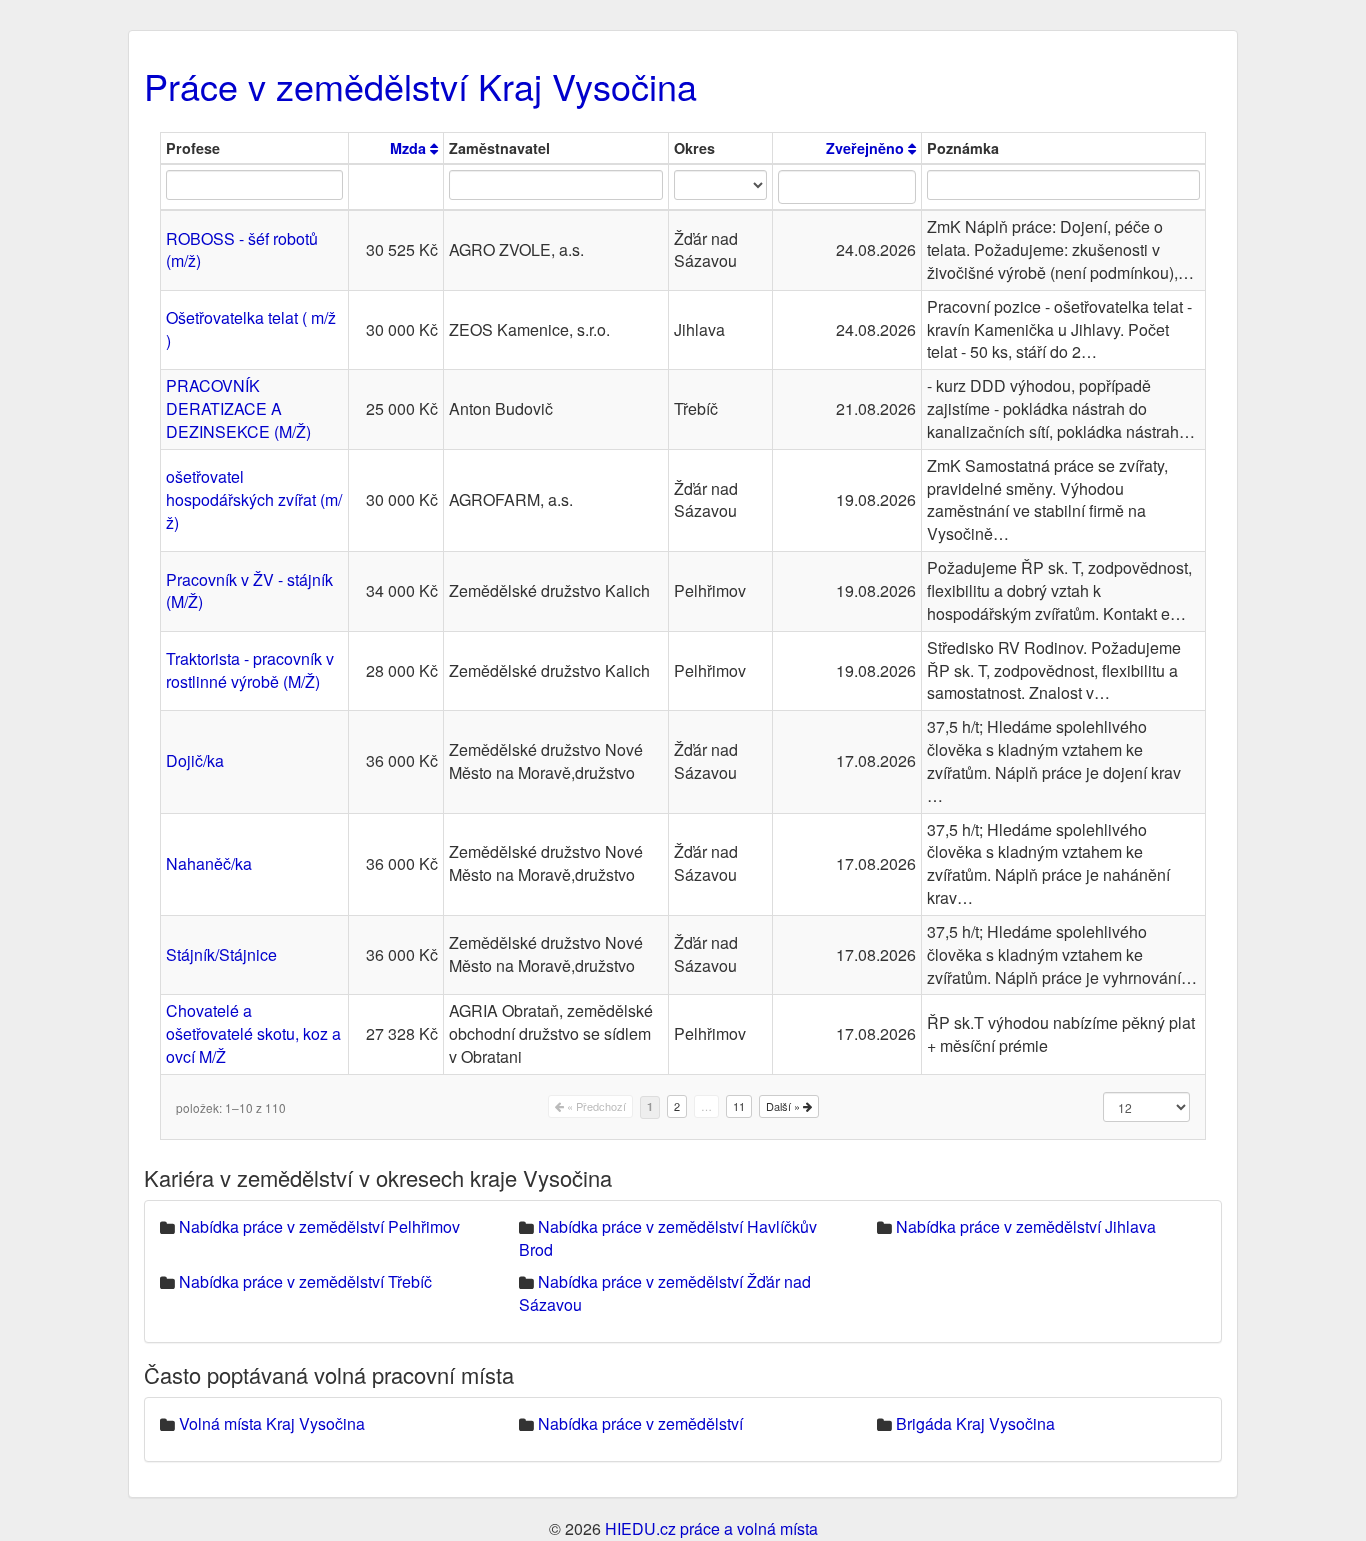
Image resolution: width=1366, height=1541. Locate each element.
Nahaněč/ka (209, 863)
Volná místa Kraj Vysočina (272, 1423)
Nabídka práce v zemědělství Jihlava (1026, 1226)
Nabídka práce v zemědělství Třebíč (305, 1281)
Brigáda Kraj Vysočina (975, 1423)
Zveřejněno (867, 148)
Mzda (410, 148)
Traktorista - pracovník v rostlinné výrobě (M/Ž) (250, 670)
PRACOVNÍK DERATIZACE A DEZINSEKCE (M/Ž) (238, 408)
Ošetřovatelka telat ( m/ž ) (251, 329)
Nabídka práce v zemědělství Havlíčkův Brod (668, 1238)
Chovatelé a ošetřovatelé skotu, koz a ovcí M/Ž (253, 1033)
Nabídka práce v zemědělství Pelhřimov (319, 1226)
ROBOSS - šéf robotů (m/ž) (242, 250)
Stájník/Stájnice (221, 954)
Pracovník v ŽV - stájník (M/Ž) (249, 591)
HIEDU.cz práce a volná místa (711, 1528)
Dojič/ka (195, 760)
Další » (784, 1106)
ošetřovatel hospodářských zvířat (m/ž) (254, 499)
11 (739, 1106)
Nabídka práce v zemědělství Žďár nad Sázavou (665, 1293)
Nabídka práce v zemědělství (640, 1423)
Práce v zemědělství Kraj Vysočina (420, 85)
